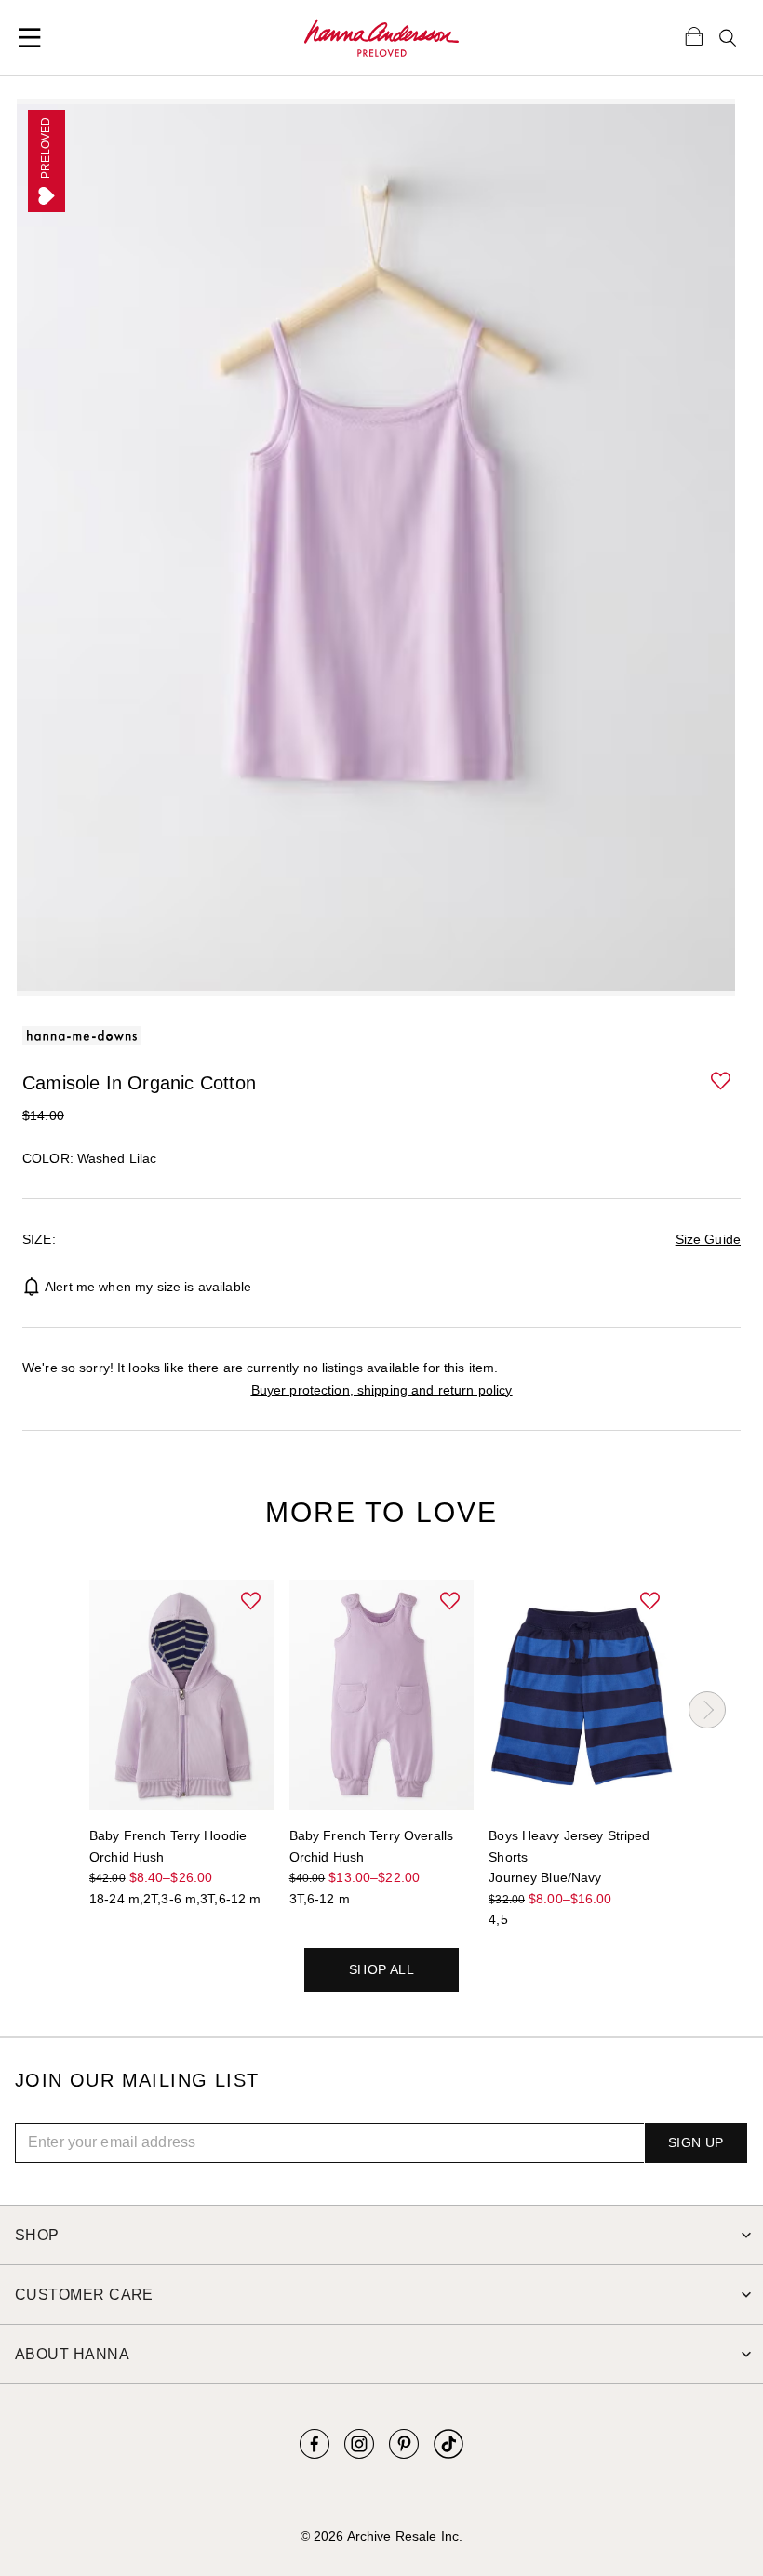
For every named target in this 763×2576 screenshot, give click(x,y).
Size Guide (708, 1239)
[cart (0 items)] (694, 35)
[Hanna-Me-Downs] (381, 38)
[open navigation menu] (30, 38)
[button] (722, 1082)
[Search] (728, 38)
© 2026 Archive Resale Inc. (381, 2536)
